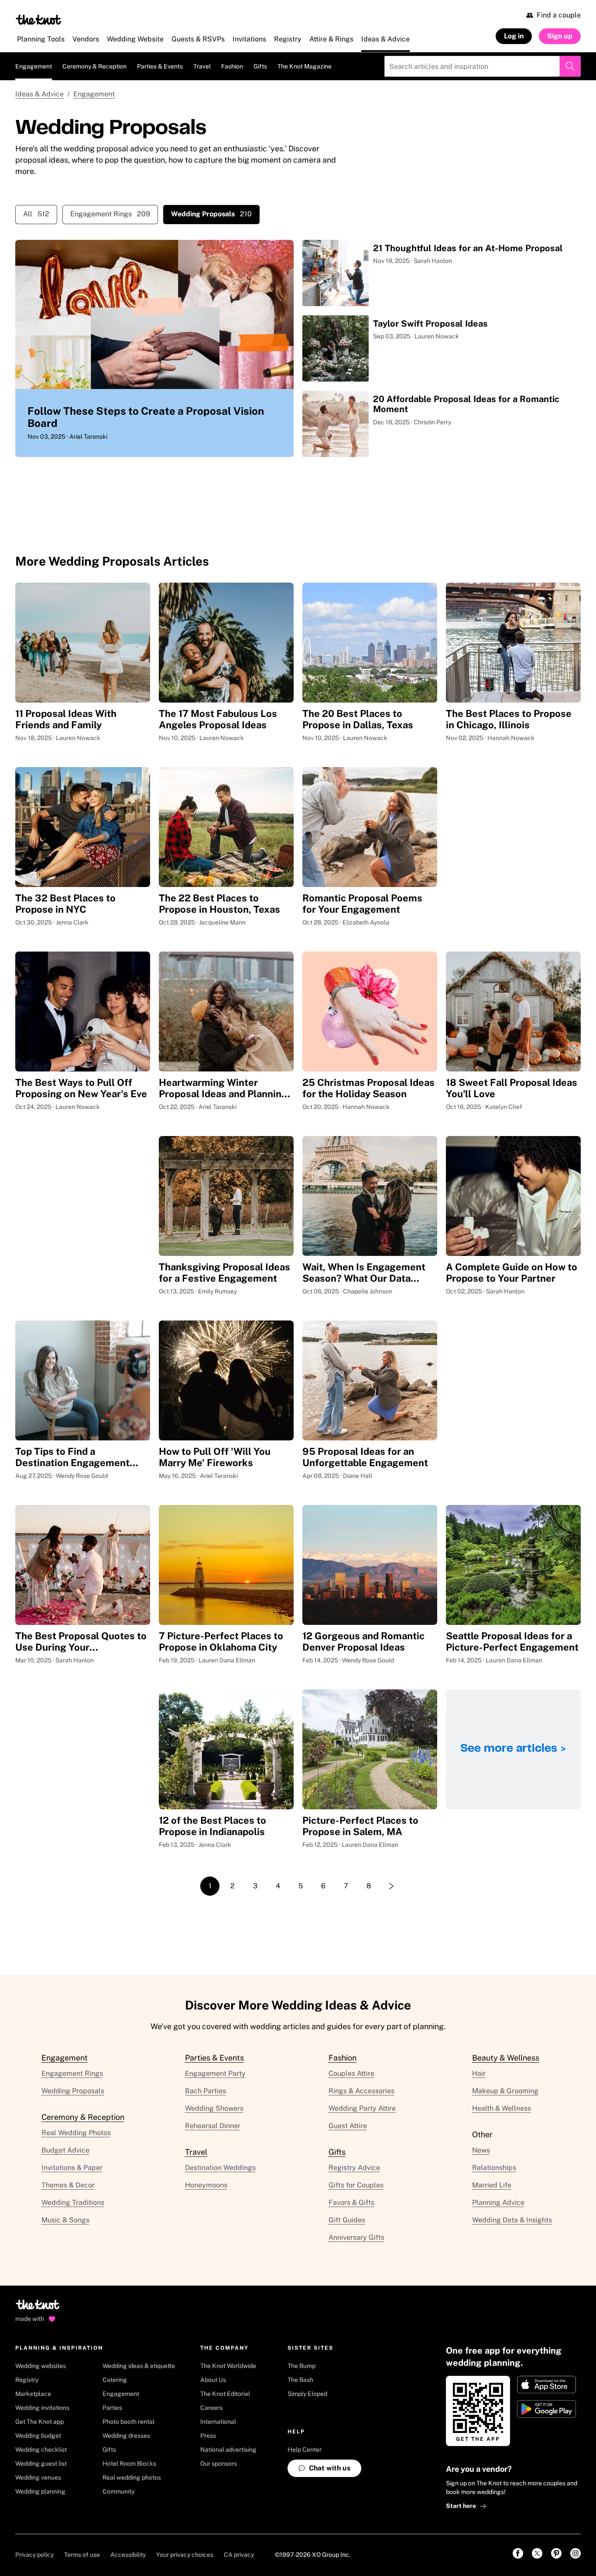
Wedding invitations (42, 2408)
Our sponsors (219, 2463)
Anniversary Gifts (356, 2237)
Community (118, 2491)
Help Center (305, 2450)
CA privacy (239, 2555)
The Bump (301, 2366)
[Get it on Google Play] (546, 2409)
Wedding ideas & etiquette (139, 2366)
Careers (211, 2408)
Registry (27, 2380)
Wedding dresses (126, 2436)
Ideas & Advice (39, 94)
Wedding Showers (214, 2108)
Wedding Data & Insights (512, 2220)
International (218, 2422)
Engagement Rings (110, 214)
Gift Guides (347, 2220)
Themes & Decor (68, 2185)
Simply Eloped (307, 2394)
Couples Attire (351, 2073)
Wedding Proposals (73, 2091)
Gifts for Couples (356, 2185)
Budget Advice (65, 2150)
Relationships (494, 2168)
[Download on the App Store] (546, 2385)
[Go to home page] (38, 2307)
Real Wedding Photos (76, 2133)
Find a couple (559, 15)
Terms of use (82, 2555)
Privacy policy (34, 2555)
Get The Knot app (39, 2422)
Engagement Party (215, 2073)
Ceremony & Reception (94, 66)
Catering (115, 2380)
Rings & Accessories (361, 2091)
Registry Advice (354, 2168)
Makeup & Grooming (505, 2091)
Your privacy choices (185, 2555)
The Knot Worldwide (228, 2366)
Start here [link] (461, 2506)
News (481, 2150)
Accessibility (128, 2555)
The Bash (300, 2380)
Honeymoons (206, 2185)
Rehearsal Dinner (213, 2126)
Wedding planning (40, 2491)
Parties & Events (160, 66)
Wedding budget (38, 2436)
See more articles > (513, 1749)
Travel (202, 66)
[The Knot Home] (39, 20)
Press (208, 2436)
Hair (479, 2073)
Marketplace (33, 2394)
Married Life (492, 2185)
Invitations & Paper (72, 2168)
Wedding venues (38, 2477)
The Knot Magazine (305, 66)
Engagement (34, 66)
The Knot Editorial (225, 2394)
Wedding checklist (41, 2450)
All (36, 214)
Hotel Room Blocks (129, 2463)
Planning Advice (498, 2202)
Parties (112, 2408)
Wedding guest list (41, 2463)
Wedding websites (41, 2366)
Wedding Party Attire (362, 2108)
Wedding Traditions (73, 2202)
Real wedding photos (132, 2477)
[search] (570, 66)
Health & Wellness (502, 2108)
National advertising (228, 2450)
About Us (213, 2380)
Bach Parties (206, 2091)
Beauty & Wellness (506, 2058)
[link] (518, 2553)
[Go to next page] (391, 1886)
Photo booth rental (128, 2422)
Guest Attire (348, 2126)
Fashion (232, 66)
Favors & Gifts (351, 2202)
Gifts (260, 66)
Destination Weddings (220, 2168)
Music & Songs (65, 2220)
